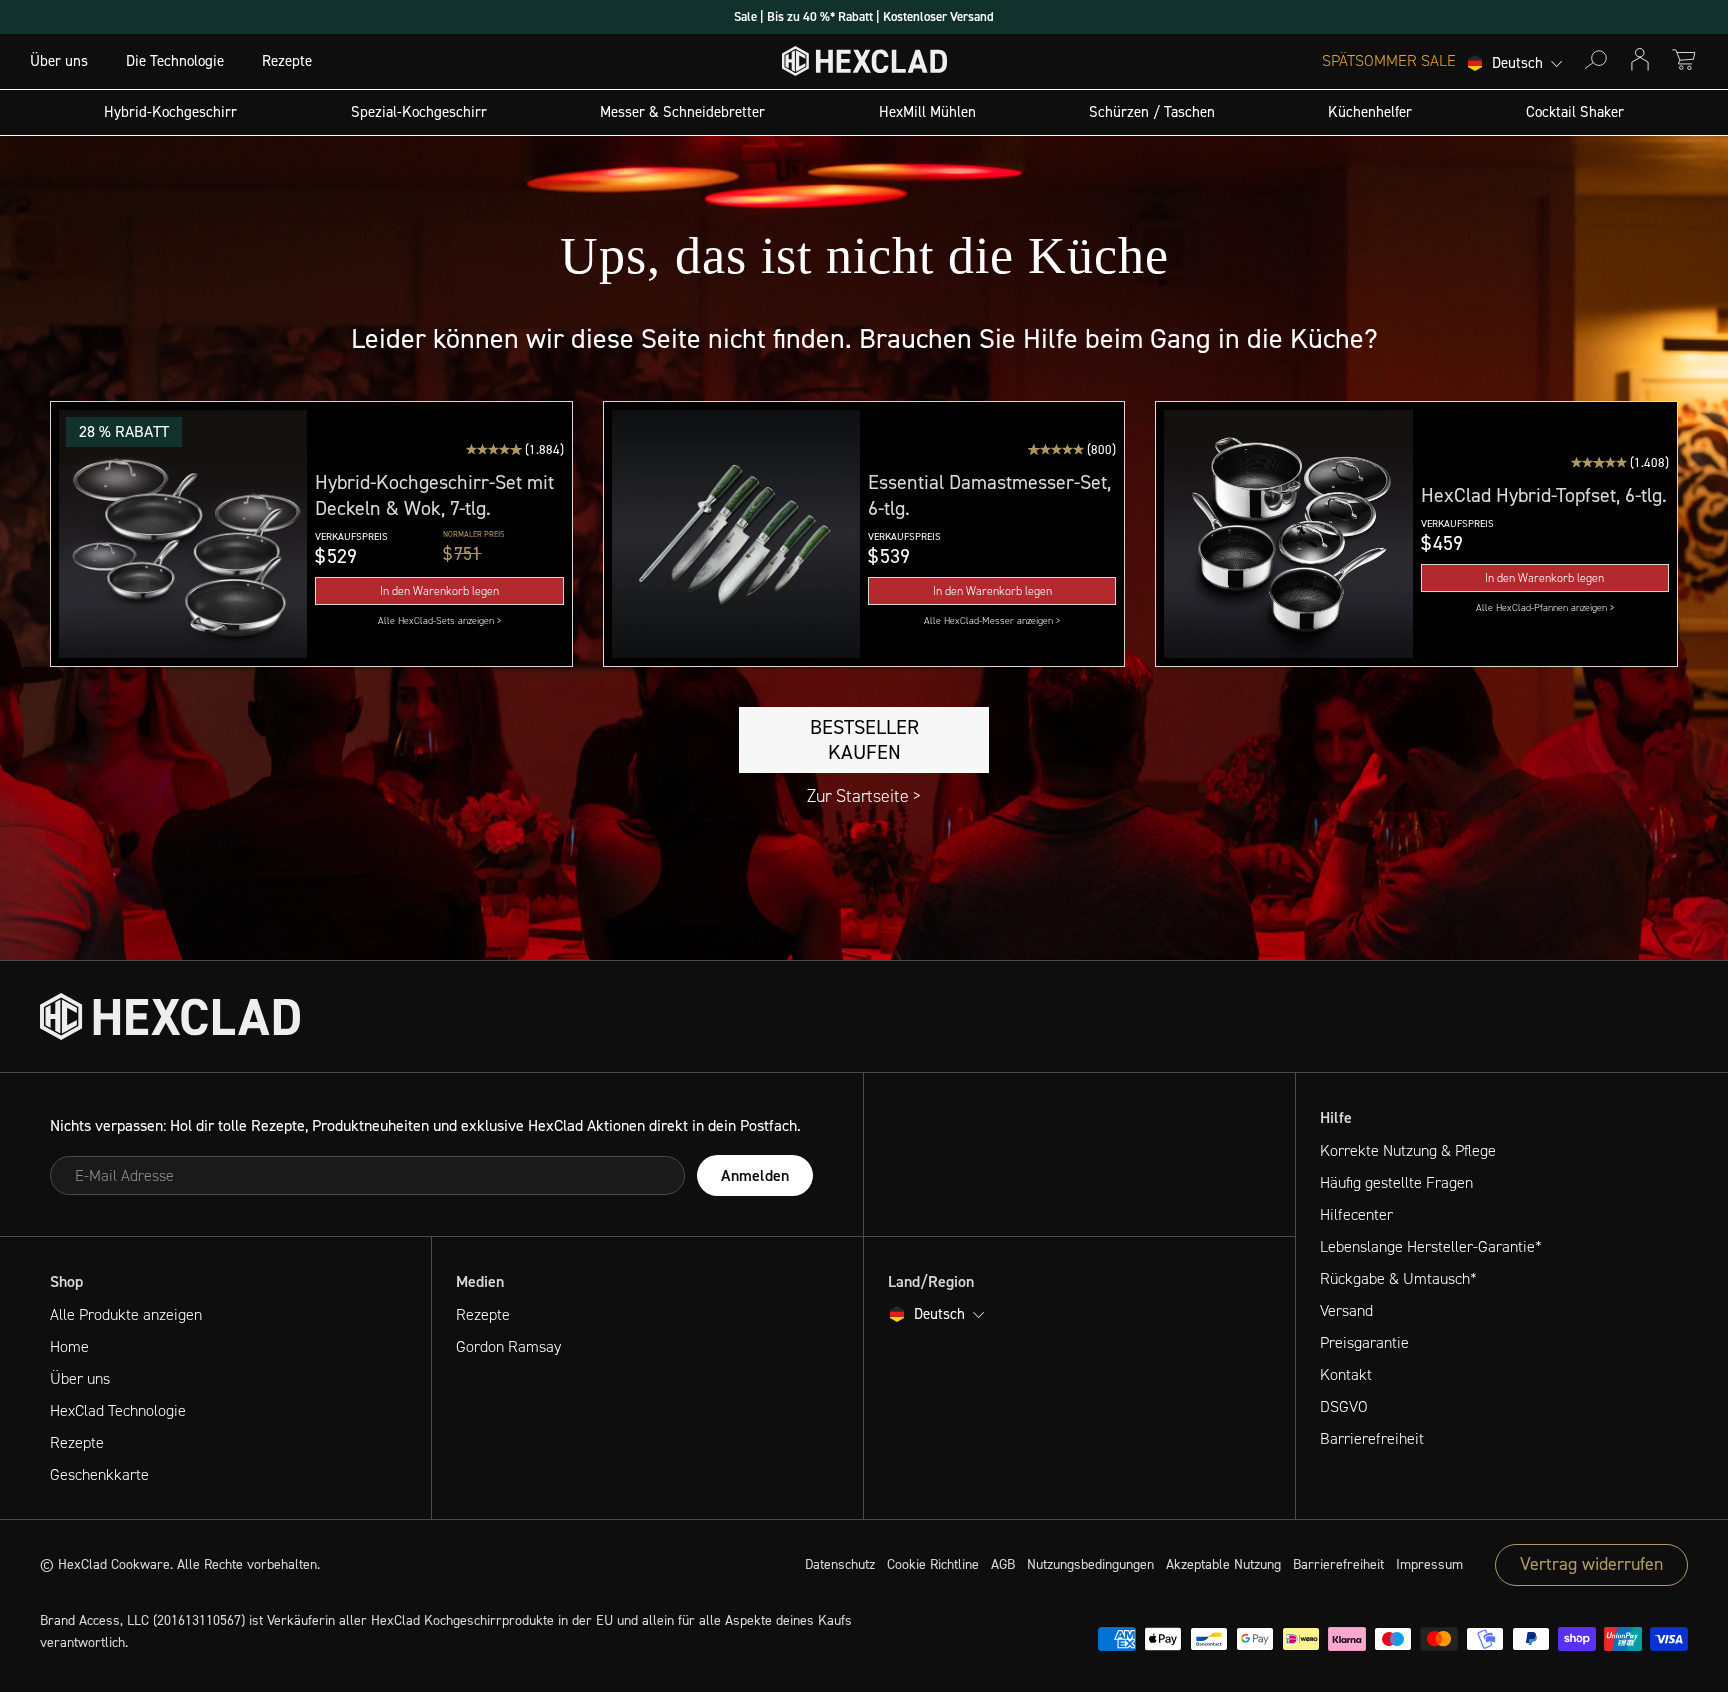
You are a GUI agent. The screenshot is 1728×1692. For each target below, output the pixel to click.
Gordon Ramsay (508, 1346)
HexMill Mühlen (927, 112)
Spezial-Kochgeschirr (419, 112)
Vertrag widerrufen (1591, 1564)
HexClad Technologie (118, 1410)
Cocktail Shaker (1575, 112)
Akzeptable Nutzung (1223, 1564)
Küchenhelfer (1370, 112)
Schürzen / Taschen (1152, 112)
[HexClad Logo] (864, 65)
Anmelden (755, 1175)
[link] (439, 620)
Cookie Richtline (933, 1564)
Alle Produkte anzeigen (126, 1314)
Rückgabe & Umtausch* (1398, 1278)
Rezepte (287, 61)
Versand (1346, 1310)
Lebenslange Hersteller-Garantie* (1431, 1246)
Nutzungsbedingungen (1090, 1564)
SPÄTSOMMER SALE (1389, 61)
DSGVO (1344, 1406)
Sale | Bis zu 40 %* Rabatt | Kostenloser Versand (864, 16)
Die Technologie (175, 61)
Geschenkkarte (99, 1474)
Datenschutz (840, 1564)
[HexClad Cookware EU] (170, 1016)
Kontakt (1346, 1374)
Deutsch (1517, 64)
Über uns (59, 61)
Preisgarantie (1364, 1342)
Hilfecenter (1356, 1214)
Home (69, 1346)
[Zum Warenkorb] (1684, 59)
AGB (1003, 1564)
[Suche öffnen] (1596, 59)
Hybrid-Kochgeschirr (170, 112)
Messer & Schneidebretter (682, 112)
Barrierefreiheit (1372, 1438)
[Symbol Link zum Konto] (1640, 59)
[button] (183, 534)
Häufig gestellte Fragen (1396, 1182)
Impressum (1429, 1564)
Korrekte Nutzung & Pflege (1408, 1150)
